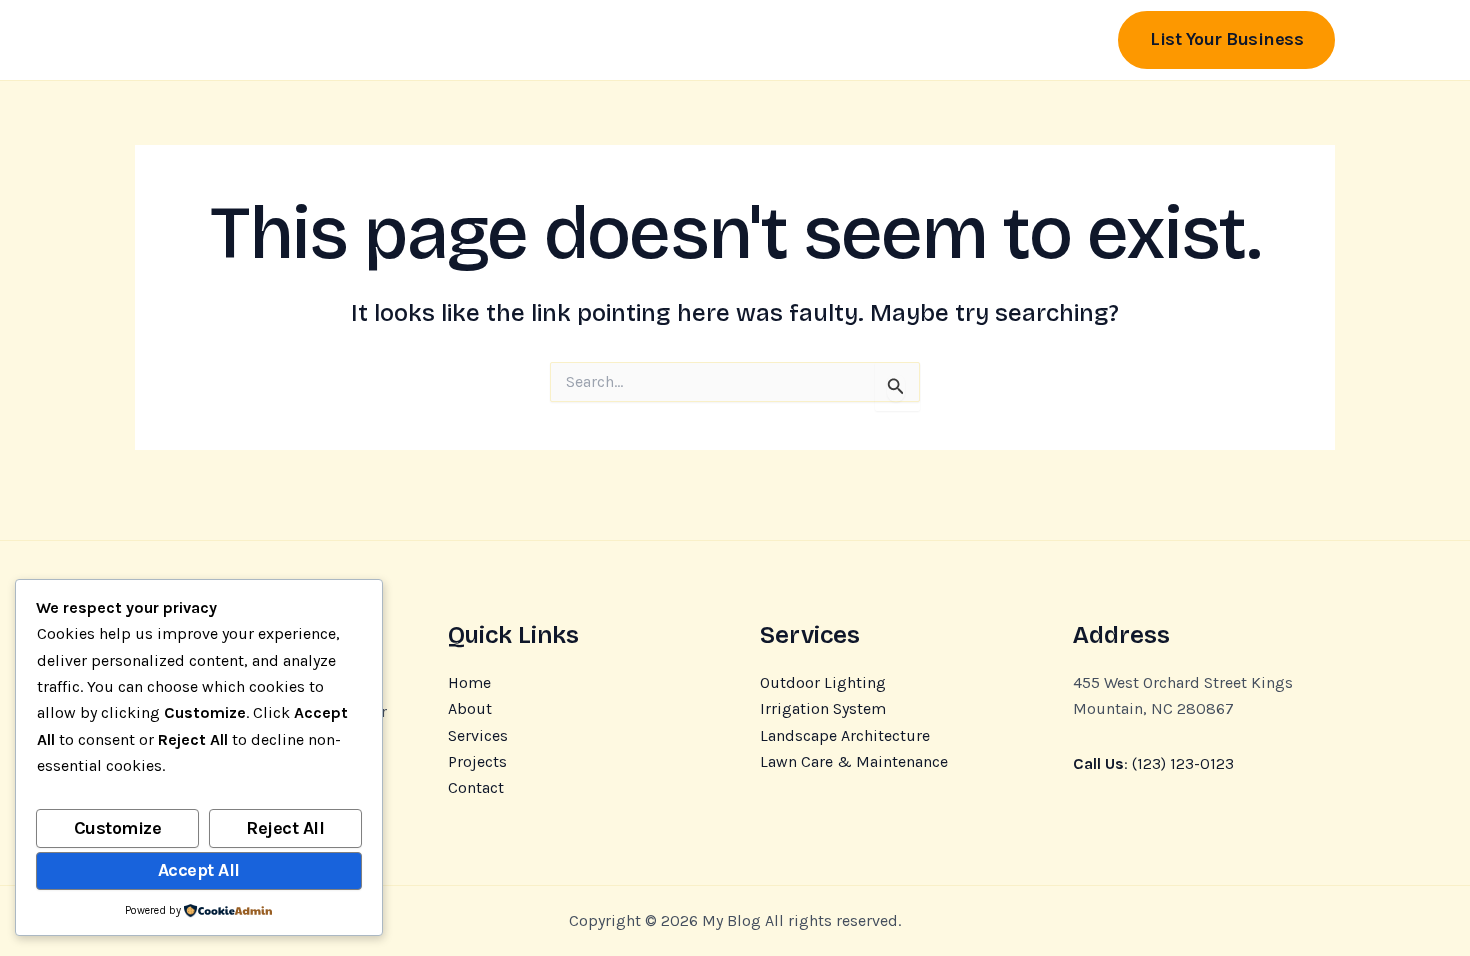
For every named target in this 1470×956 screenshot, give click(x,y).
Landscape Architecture (845, 735)
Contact (476, 787)
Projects (477, 761)
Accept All (199, 870)
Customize (118, 828)
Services (478, 735)
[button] (1226, 39)
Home (469, 682)
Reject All (285, 828)
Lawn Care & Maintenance (854, 761)
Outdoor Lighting (823, 682)
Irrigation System (823, 708)
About (470, 708)
